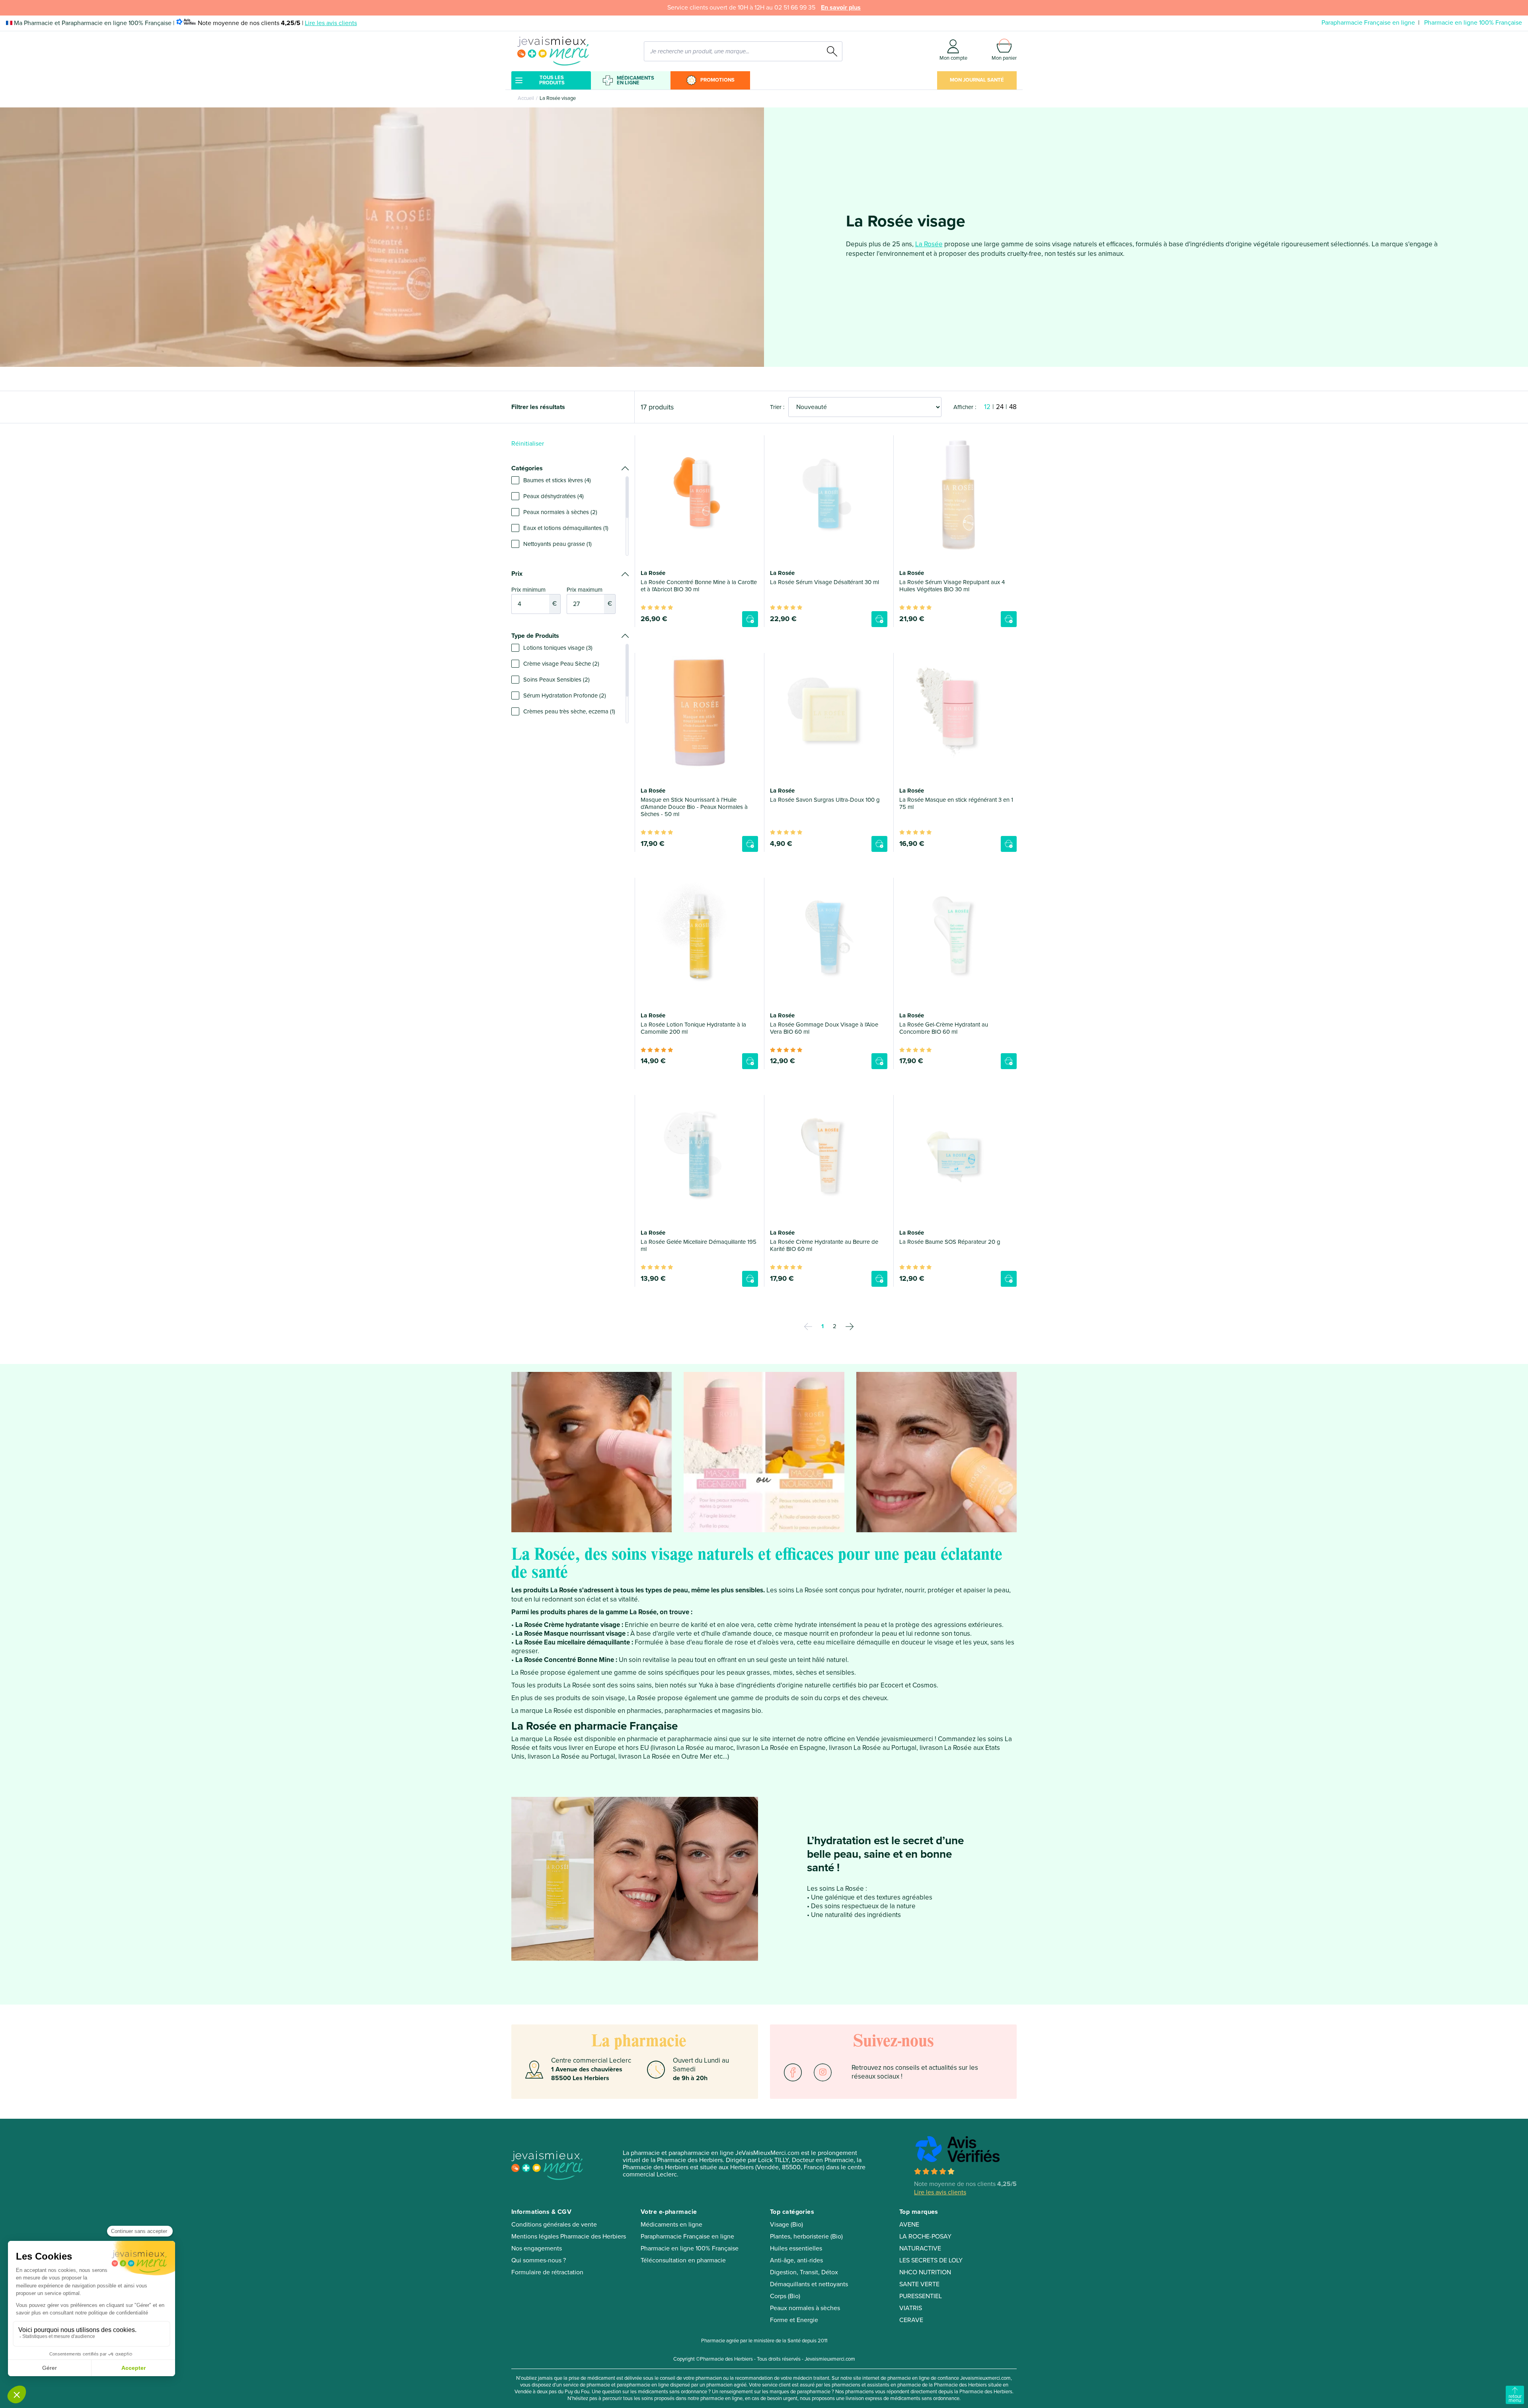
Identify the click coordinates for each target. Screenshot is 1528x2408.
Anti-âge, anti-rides (796, 2260)
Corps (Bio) (785, 2296)
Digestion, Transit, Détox (804, 2272)
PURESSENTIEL (921, 2296)
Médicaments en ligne (635, 80)
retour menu (1515, 2398)
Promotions (717, 80)
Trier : (777, 407)
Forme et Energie (794, 2320)
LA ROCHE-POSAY (925, 2237)
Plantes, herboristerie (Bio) (806, 2237)
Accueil (526, 98)
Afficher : (965, 407)
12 (987, 407)
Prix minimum (534, 597)
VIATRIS (911, 2308)
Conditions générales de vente (554, 2225)
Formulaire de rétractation (547, 2272)
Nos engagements (537, 2248)
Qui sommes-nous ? (539, 2260)
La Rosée (929, 244)
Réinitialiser (528, 444)
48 (1013, 407)
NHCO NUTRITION (925, 2272)
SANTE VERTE (919, 2284)
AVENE (909, 2225)
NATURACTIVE (920, 2248)
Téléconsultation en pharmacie (683, 2260)
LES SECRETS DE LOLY (931, 2260)
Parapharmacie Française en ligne (1368, 23)
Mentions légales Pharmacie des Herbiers (569, 2237)
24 (1000, 407)
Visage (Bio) (786, 2225)
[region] (570, 516)
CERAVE (911, 2320)
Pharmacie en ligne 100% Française (1473, 23)
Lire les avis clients (331, 23)
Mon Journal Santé (977, 80)
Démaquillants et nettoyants (809, 2284)
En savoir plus (841, 8)
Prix (517, 574)
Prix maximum (589, 597)
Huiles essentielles (796, 2248)
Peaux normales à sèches (805, 2308)
